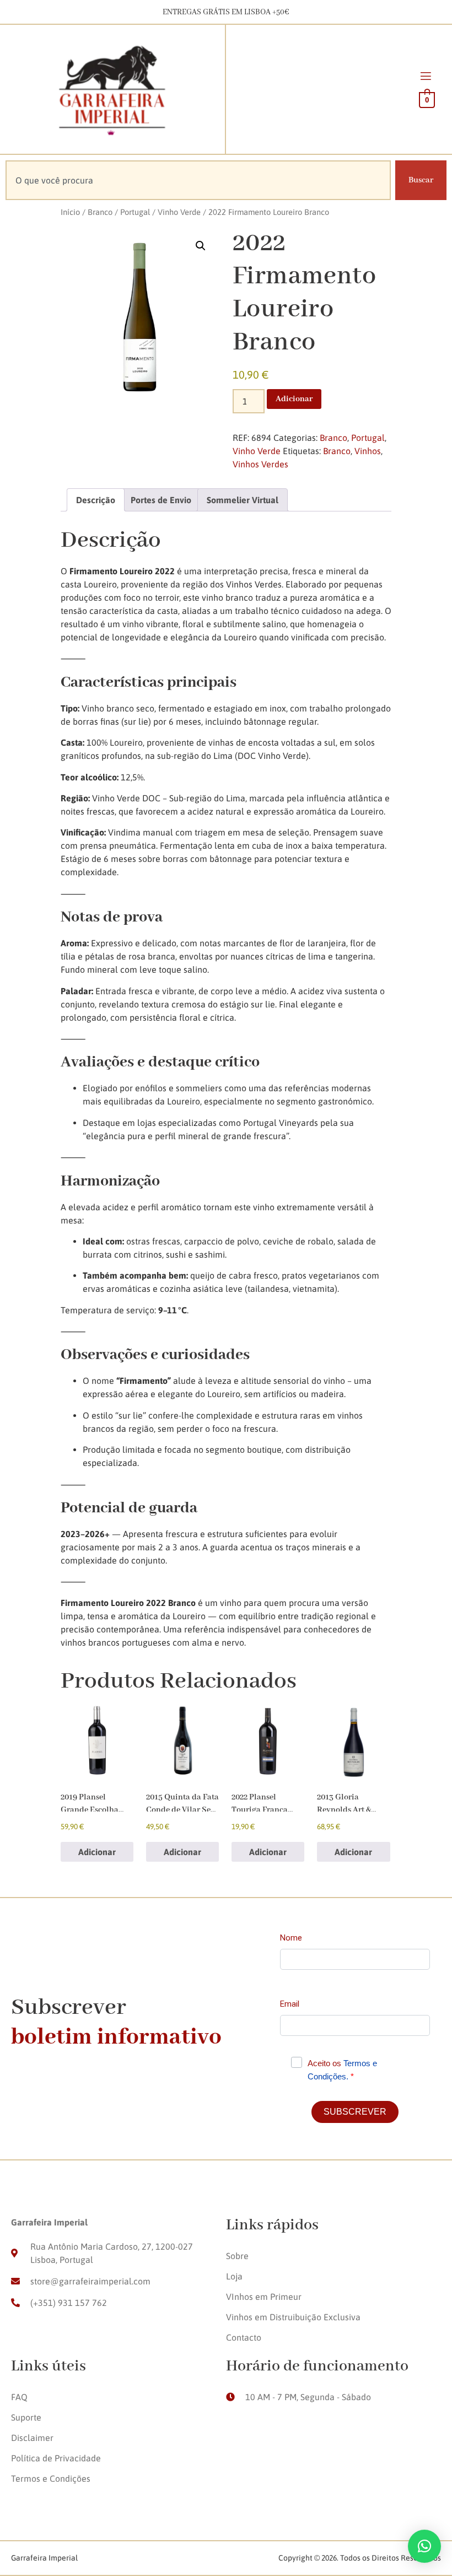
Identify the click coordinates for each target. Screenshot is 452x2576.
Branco (100, 212)
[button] (201, 246)
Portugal (135, 212)
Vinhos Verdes (260, 464)
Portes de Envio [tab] (161, 500)
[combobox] (198, 180)
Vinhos (368, 451)
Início (70, 212)
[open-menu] (426, 78)
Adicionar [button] (97, 1852)
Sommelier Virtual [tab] (243, 500)
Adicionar (294, 399)
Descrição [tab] (96, 500)
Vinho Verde (179, 212)
